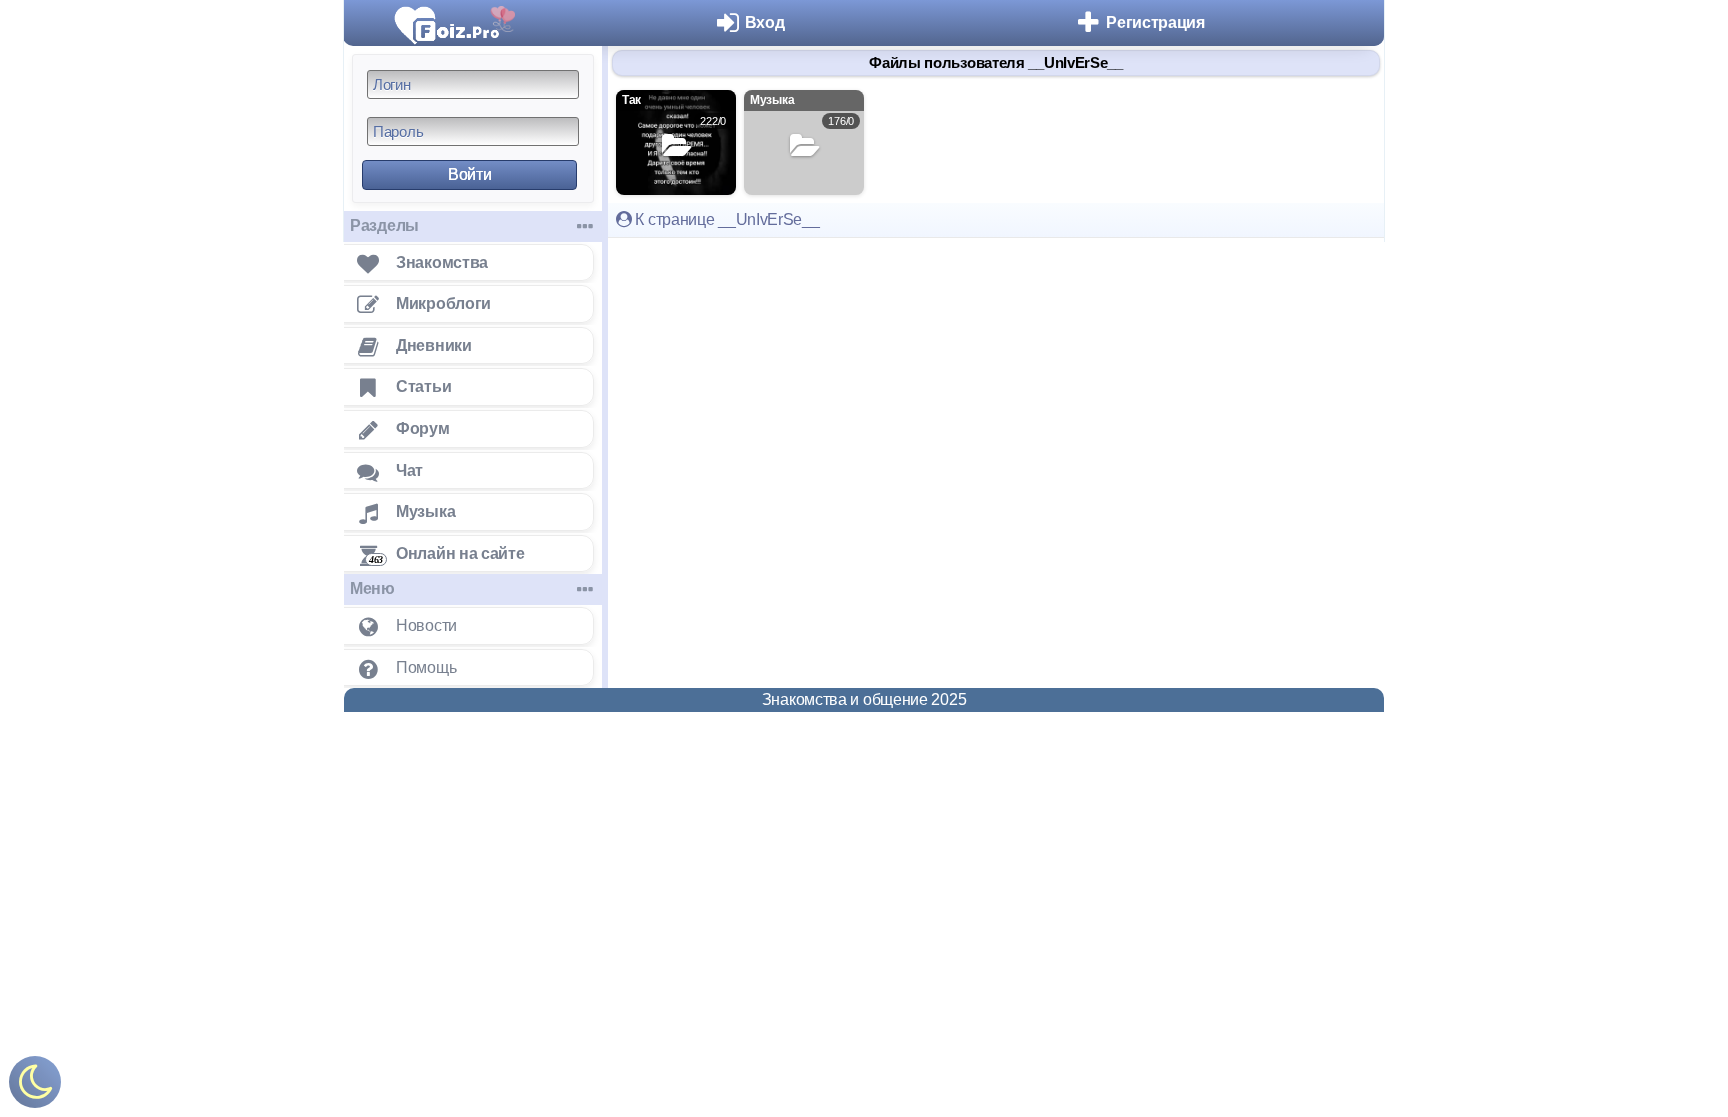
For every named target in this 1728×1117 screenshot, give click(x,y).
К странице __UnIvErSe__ (726, 219)
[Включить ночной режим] (35, 1086)
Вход (765, 22)
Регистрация (1155, 22)
